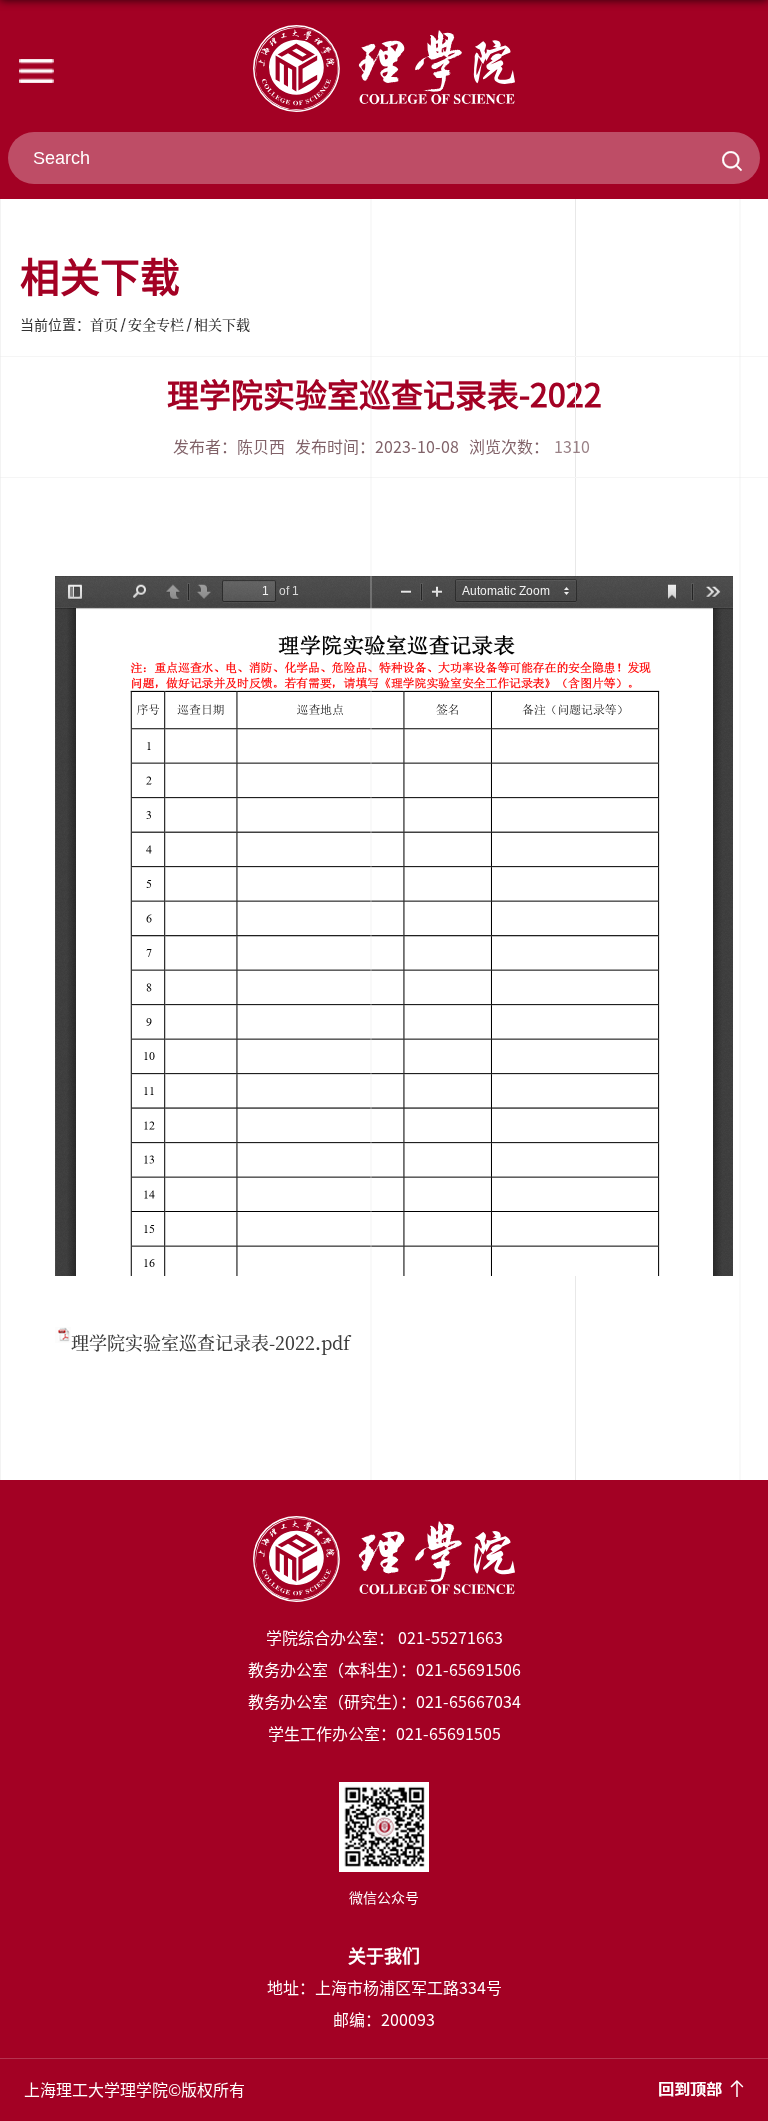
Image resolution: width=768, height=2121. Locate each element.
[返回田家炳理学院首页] (384, 68)
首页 (104, 324)
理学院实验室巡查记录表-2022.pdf (210, 1342)
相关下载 (222, 324)
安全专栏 (156, 324)
